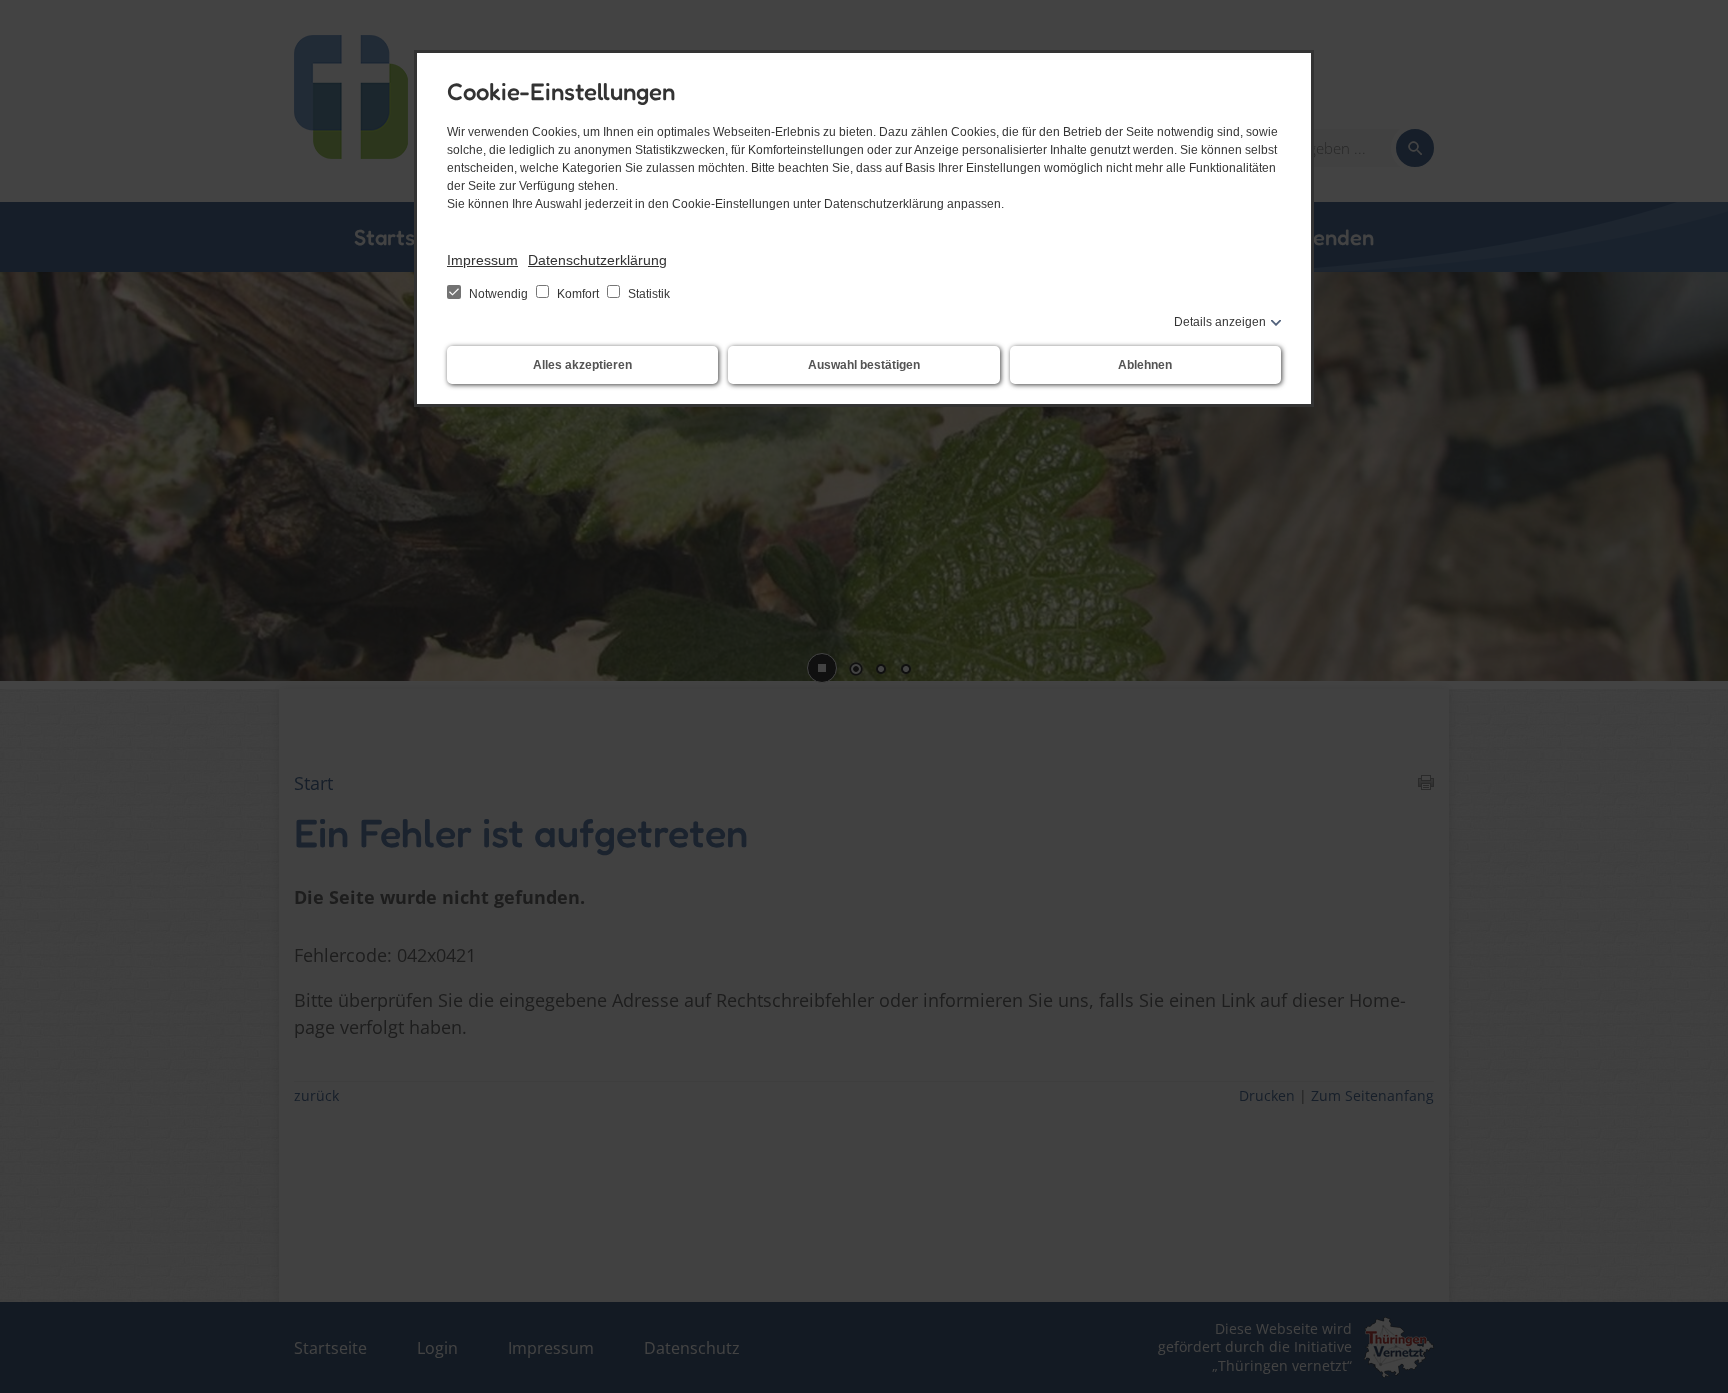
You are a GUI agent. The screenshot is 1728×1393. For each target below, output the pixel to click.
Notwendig (498, 294)
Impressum (482, 260)
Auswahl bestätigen (864, 365)
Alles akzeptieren (582, 365)
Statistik (647, 294)
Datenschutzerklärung (597, 260)
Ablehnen (1145, 365)
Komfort (578, 294)
